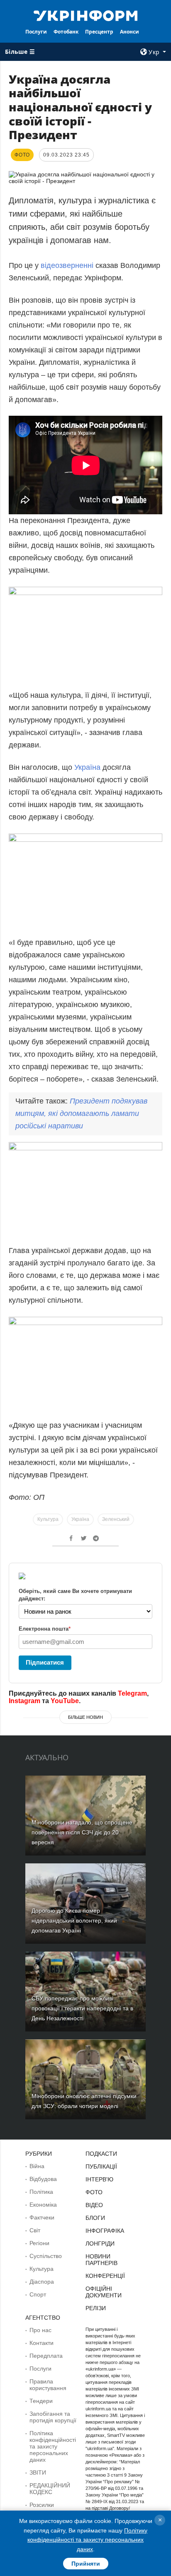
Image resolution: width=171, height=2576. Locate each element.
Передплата (46, 2356)
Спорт (38, 2294)
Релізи (96, 2308)
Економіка (43, 2205)
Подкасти (101, 2154)
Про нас (40, 2330)
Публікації (101, 2166)
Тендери (41, 2401)
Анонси (129, 32)
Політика (41, 2192)
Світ (35, 2230)
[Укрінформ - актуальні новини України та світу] (86, 15)
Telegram (132, 1693)
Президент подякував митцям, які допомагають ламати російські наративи (81, 1113)
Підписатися (45, 1662)
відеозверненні (67, 265)
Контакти (42, 2343)
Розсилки (42, 2505)
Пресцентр (99, 32)
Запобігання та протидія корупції (53, 2417)
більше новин (85, 1717)
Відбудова (43, 2179)
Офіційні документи (104, 2292)
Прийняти (86, 2564)
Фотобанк (66, 32)
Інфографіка (105, 2231)
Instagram (24, 1701)
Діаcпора (42, 2282)
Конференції (105, 2276)
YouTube (65, 1701)
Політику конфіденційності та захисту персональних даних (87, 2540)
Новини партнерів (101, 2260)
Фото (94, 2192)
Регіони (39, 2243)
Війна (37, 2166)
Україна (87, 767)
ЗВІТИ (38, 2472)
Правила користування (48, 2385)
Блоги (95, 2218)
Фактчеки (42, 2217)
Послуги (36, 32)
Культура (48, 1519)
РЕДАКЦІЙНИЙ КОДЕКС (50, 2489)
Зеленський (116, 1519)
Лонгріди (100, 2243)
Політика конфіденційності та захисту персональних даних (53, 2446)
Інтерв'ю (99, 2179)
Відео (94, 2205)
